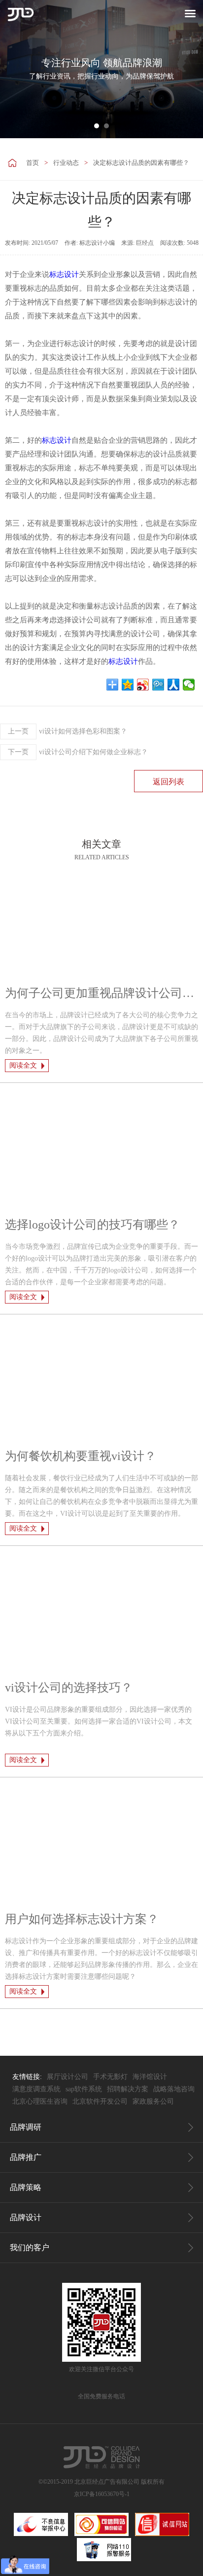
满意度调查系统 (36, 2089)
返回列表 (169, 782)
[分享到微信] (189, 685)
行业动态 (66, 163)
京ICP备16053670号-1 (102, 2494)
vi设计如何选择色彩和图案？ (68, 731)
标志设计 (64, 274)
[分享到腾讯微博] (158, 685)
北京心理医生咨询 (40, 2101)
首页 (33, 163)
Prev (13, 69)
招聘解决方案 (128, 2089)
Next (190, 69)
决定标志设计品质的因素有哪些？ (141, 163)
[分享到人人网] (174, 685)
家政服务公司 (153, 2101)
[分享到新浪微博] (143, 685)
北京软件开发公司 (100, 2101)
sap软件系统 (84, 2089)
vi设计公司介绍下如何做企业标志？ (78, 752)
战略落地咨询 (174, 2089)
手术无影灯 (110, 2077)
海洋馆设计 (150, 2077)
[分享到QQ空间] (128, 685)
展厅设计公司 (68, 2077)
